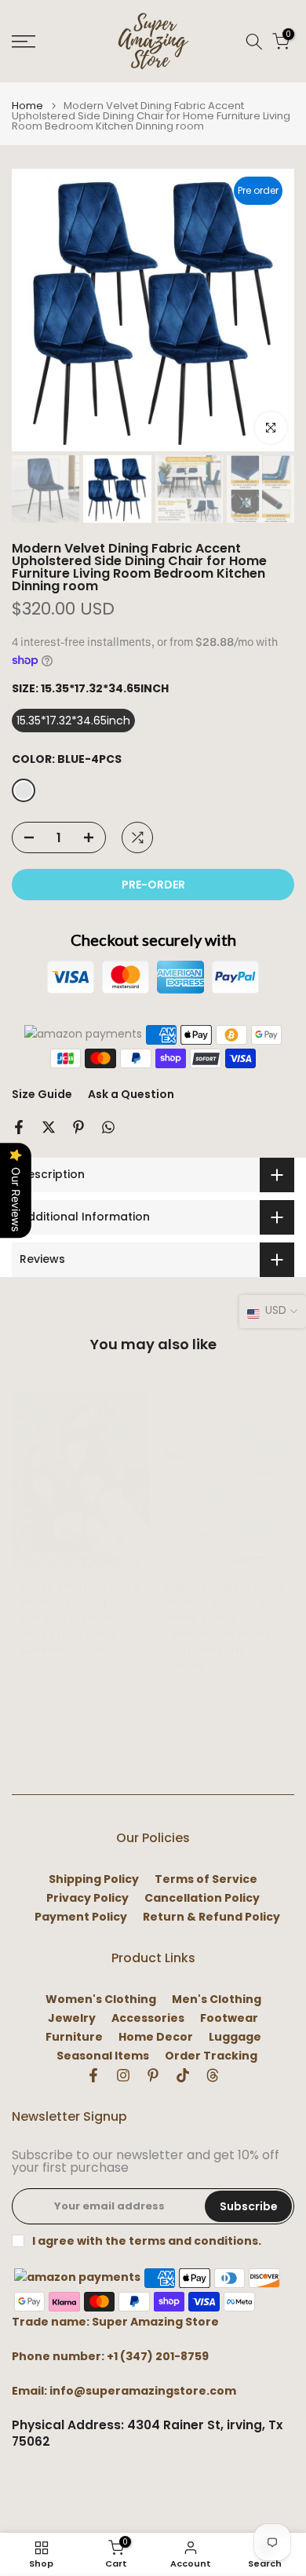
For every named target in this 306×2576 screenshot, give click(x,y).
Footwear (229, 2018)
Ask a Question (131, 1094)
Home (27, 106)
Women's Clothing (101, 2000)
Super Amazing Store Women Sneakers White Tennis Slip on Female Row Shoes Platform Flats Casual (224, 1626)
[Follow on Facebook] (93, 2075)
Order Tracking (211, 2056)
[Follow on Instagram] (123, 2075)
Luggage (235, 2037)
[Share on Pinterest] (78, 1127)
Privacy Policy (87, 1898)
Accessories (148, 2018)
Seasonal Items (103, 2056)
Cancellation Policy (202, 1898)
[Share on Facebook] (19, 1127)
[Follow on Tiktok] (183, 2075)
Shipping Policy (94, 1879)
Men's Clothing (217, 2000)
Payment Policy (81, 1917)
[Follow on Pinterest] (153, 2075)
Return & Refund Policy (211, 1917)
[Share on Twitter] (49, 1127)
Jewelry (72, 2018)
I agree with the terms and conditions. (147, 2241)
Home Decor (156, 2037)
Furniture (74, 2037)
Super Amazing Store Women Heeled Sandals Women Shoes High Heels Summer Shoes (79, 1618)
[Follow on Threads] (213, 2075)
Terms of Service (206, 1879)
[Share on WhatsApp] (108, 1127)
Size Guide (42, 1094)
